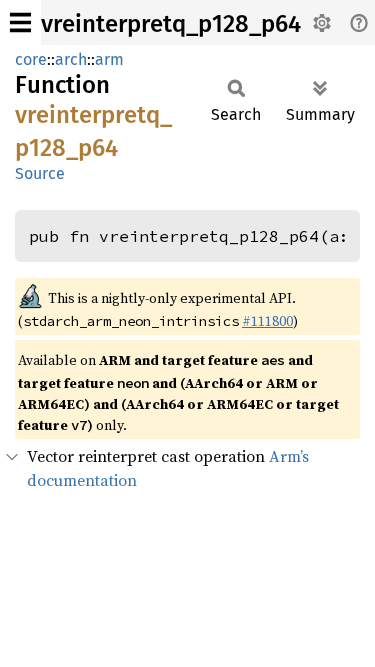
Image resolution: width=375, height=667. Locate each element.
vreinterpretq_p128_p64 (171, 24)
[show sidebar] (20, 22)
